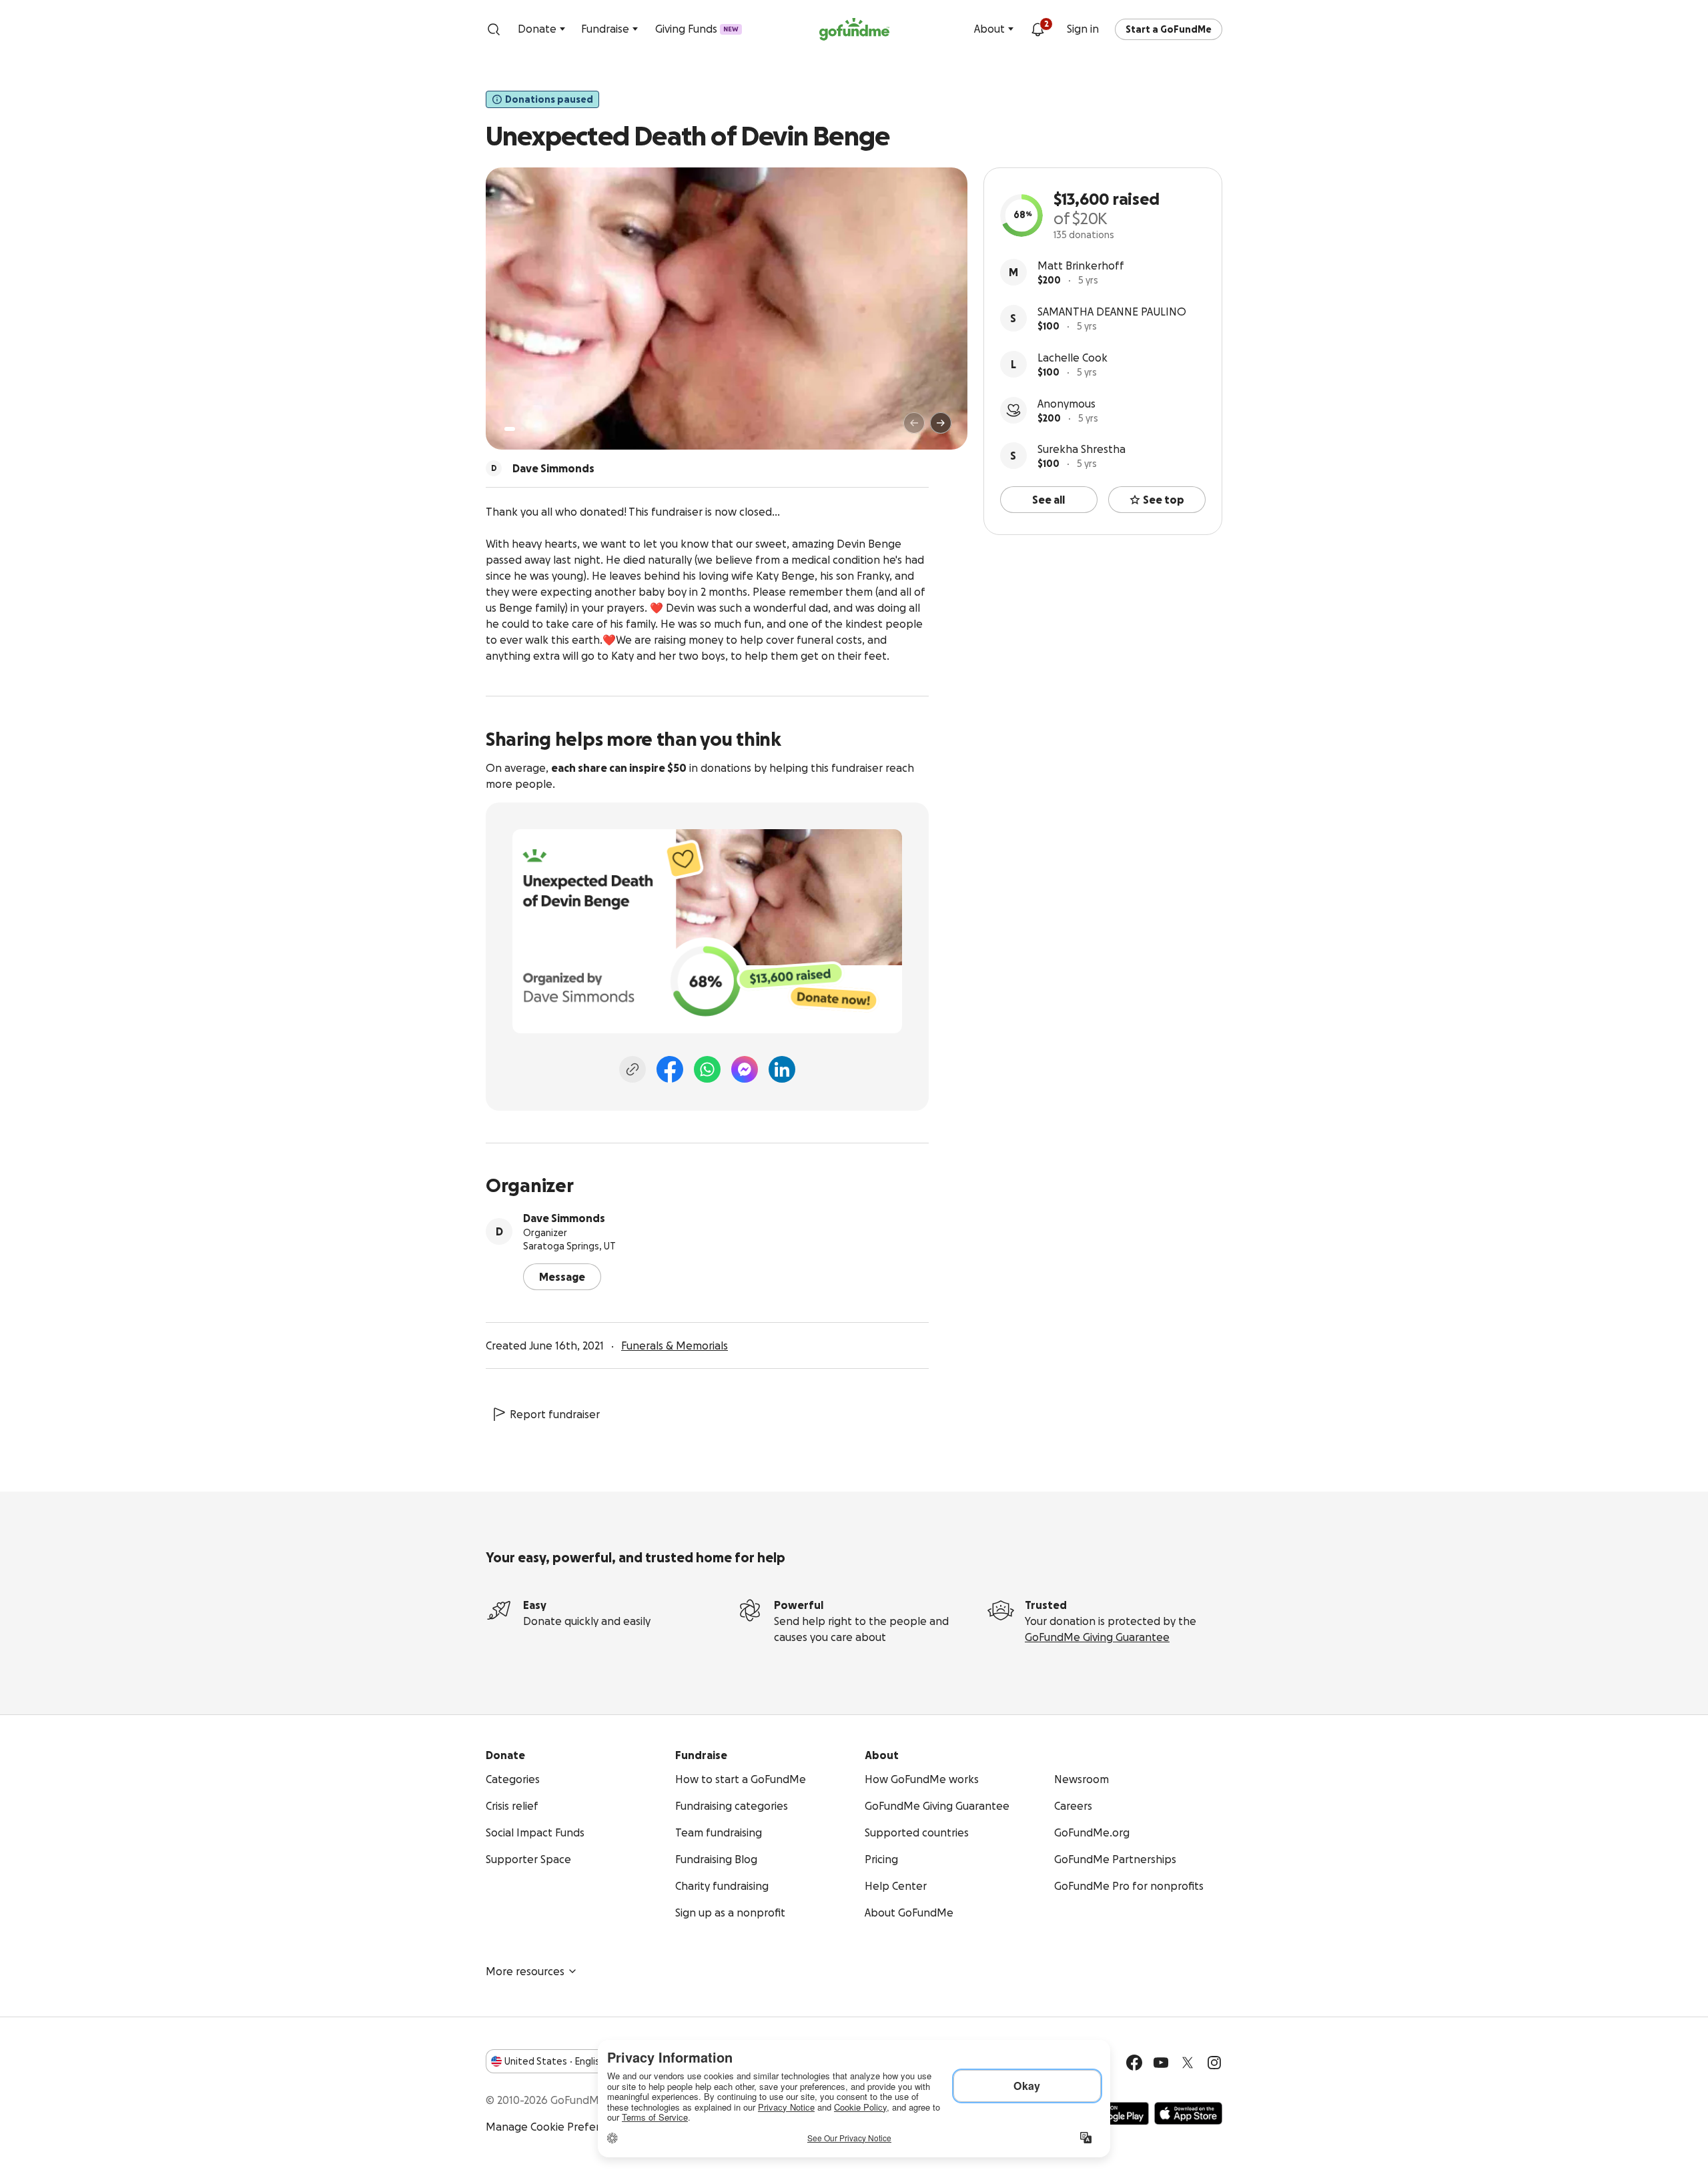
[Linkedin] (782, 1069)
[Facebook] (670, 1069)
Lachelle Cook (1073, 358)
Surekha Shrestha (1082, 449)
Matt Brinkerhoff (1081, 265)
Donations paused (549, 99)
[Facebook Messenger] (745, 1069)
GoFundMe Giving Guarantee (1097, 1637)
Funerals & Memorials (675, 1345)
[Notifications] (1037, 29)
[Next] (941, 423)
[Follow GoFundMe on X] (1188, 2063)
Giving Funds (697, 29)
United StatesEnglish (555, 2061)
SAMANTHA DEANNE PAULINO (1112, 312)
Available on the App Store (1188, 2113)
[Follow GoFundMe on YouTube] (1161, 2063)
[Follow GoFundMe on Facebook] (1134, 2063)
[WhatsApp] (707, 1069)
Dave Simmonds (564, 1218)
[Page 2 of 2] (522, 429)
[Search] (494, 29)
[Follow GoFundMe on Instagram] (1214, 2063)
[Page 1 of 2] (510, 429)
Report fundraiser (555, 1414)
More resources (525, 1971)
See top (1164, 500)
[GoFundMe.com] (854, 29)
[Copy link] (632, 1069)
